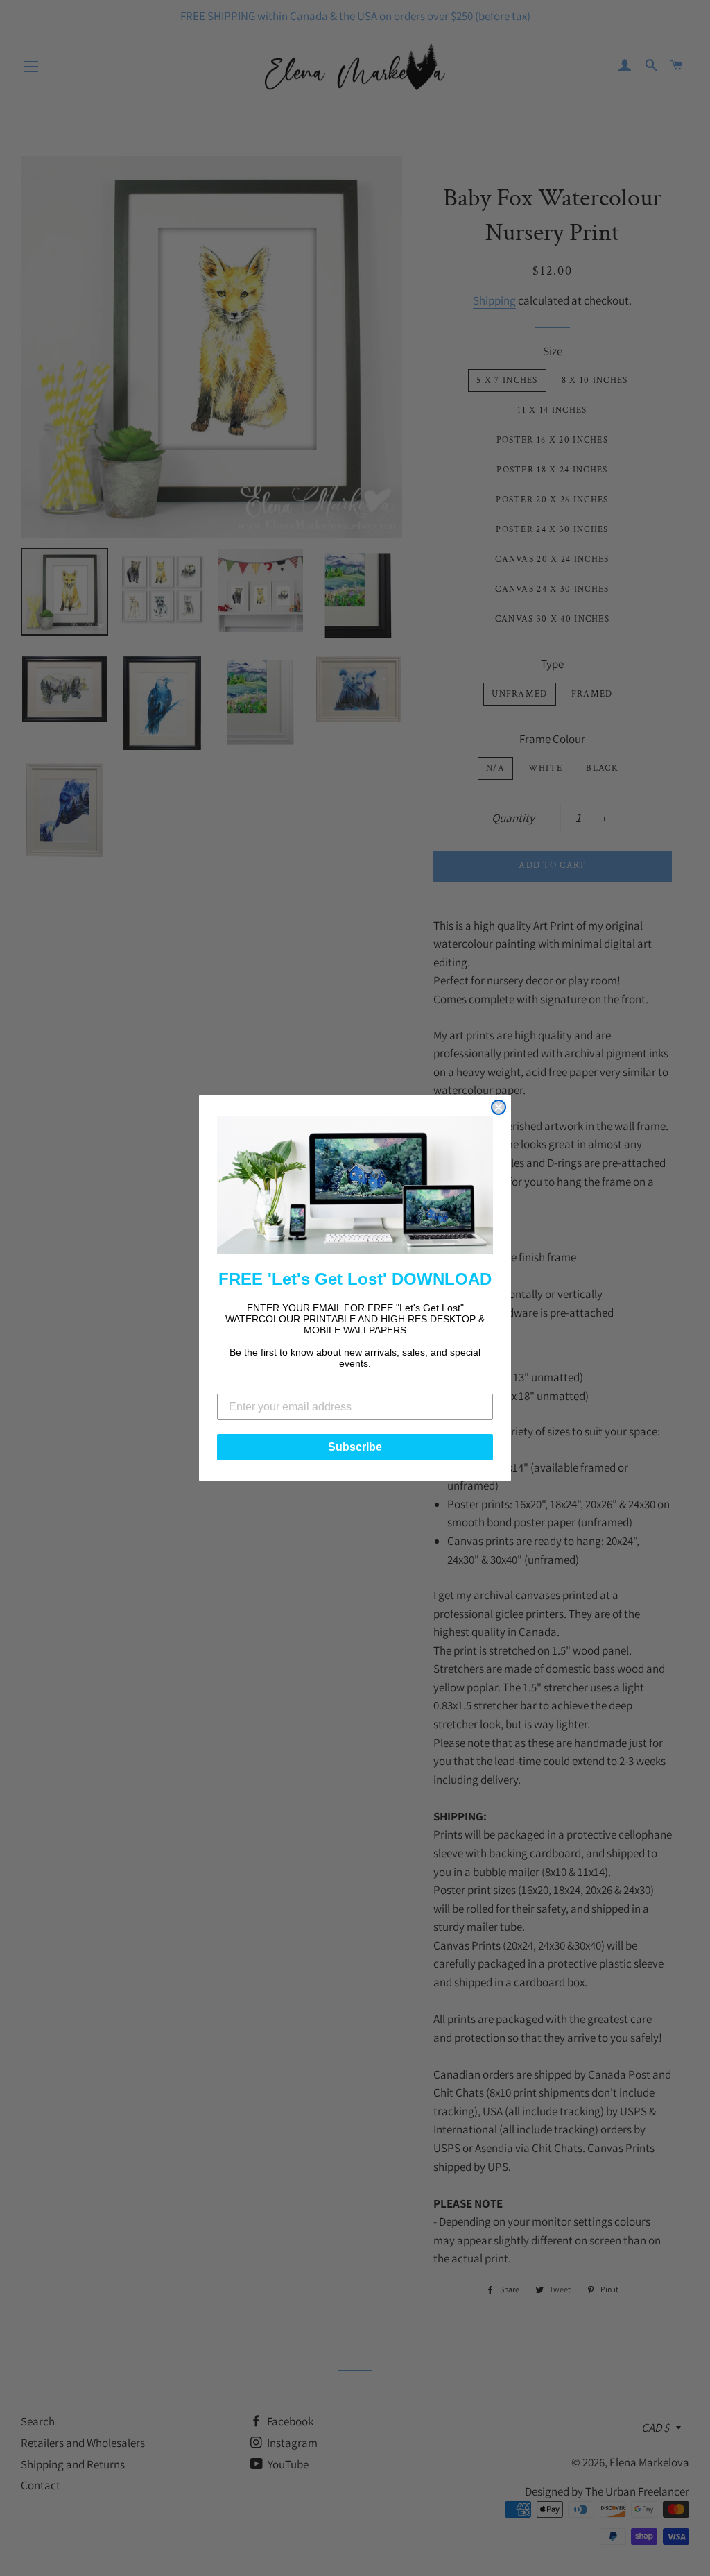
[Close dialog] (499, 1107)
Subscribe (355, 1447)
